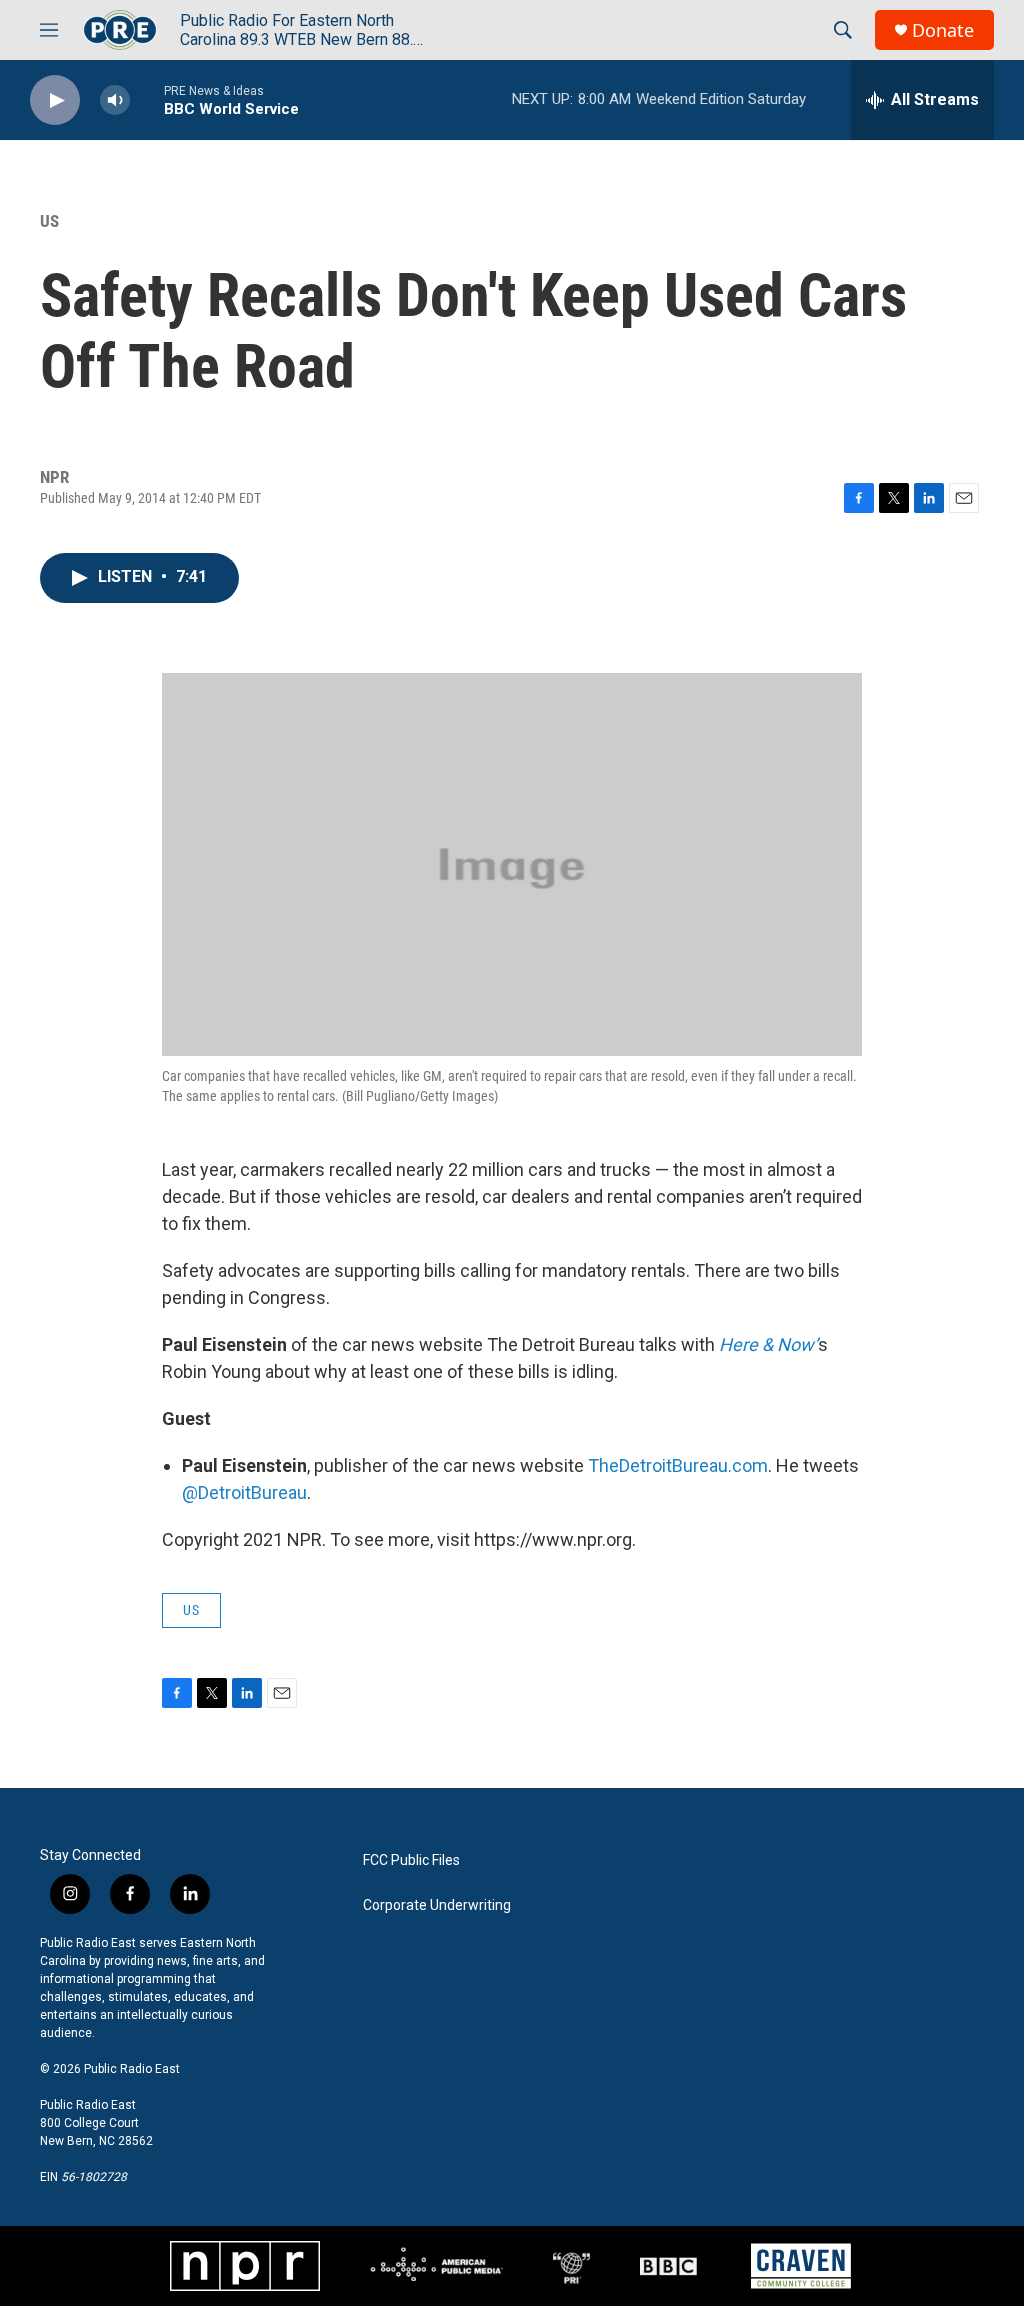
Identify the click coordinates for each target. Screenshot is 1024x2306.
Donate (943, 30)
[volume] (115, 100)
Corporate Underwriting (437, 1905)
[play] (55, 100)
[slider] (147, 99)
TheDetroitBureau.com (678, 1465)
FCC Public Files (411, 1860)
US (49, 221)
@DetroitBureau (244, 1492)
